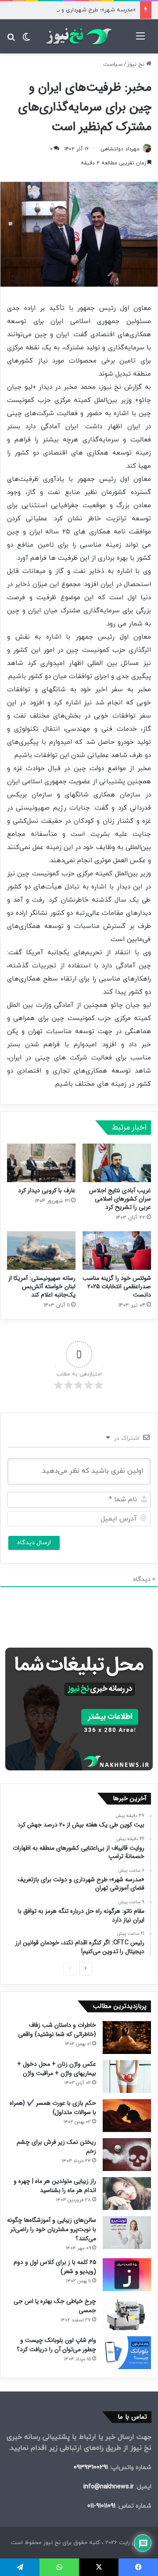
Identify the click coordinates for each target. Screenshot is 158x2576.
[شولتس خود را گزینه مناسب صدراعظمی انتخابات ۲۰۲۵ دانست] (117, 1251)
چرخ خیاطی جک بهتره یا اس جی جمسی (55, 2306)
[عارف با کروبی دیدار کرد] (41, 1163)
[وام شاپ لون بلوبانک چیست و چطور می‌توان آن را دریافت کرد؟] (127, 2353)
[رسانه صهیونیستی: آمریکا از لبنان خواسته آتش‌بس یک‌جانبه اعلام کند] (41, 1251)
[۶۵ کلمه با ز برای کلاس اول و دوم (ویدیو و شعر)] (127, 2275)
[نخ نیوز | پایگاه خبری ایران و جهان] (79, 36)
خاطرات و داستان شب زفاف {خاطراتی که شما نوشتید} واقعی (57, 2030)
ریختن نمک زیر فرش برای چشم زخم (56, 2147)
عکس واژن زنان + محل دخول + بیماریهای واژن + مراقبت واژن (57, 2069)
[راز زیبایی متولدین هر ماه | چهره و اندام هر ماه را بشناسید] (127, 2194)
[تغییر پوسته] (26, 40)
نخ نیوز (137, 64)
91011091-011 (101, 2506)
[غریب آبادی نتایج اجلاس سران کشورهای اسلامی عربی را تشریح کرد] (117, 1163)
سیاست (113, 64)
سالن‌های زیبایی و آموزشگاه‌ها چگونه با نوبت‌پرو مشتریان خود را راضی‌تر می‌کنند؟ (52, 2229)
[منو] (140, 40)
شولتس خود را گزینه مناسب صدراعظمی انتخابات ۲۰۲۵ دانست (117, 1286)
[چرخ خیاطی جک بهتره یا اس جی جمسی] (127, 2314)
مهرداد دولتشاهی (120, 149)
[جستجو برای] (11, 40)
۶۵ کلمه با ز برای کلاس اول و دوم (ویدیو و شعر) (55, 2267)
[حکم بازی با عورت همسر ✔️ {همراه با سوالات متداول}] (127, 2116)
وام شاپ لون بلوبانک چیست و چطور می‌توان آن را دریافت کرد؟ (56, 2345)
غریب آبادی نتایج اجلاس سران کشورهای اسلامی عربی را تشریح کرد (120, 1199)
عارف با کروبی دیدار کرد (47, 1190)
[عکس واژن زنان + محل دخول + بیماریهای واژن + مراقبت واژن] (127, 2077)
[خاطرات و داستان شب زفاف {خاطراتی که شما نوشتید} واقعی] (127, 2038)
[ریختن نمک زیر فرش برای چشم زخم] (127, 2155)
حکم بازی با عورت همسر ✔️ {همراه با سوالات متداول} (53, 2108)
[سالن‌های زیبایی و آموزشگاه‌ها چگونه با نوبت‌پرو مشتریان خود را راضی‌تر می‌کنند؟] (127, 2233)
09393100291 (91, 2468)
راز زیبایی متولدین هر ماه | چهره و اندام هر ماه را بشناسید (55, 2186)
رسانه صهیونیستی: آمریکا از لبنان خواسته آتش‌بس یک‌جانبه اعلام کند (42, 1286)
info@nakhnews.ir (109, 2487)
